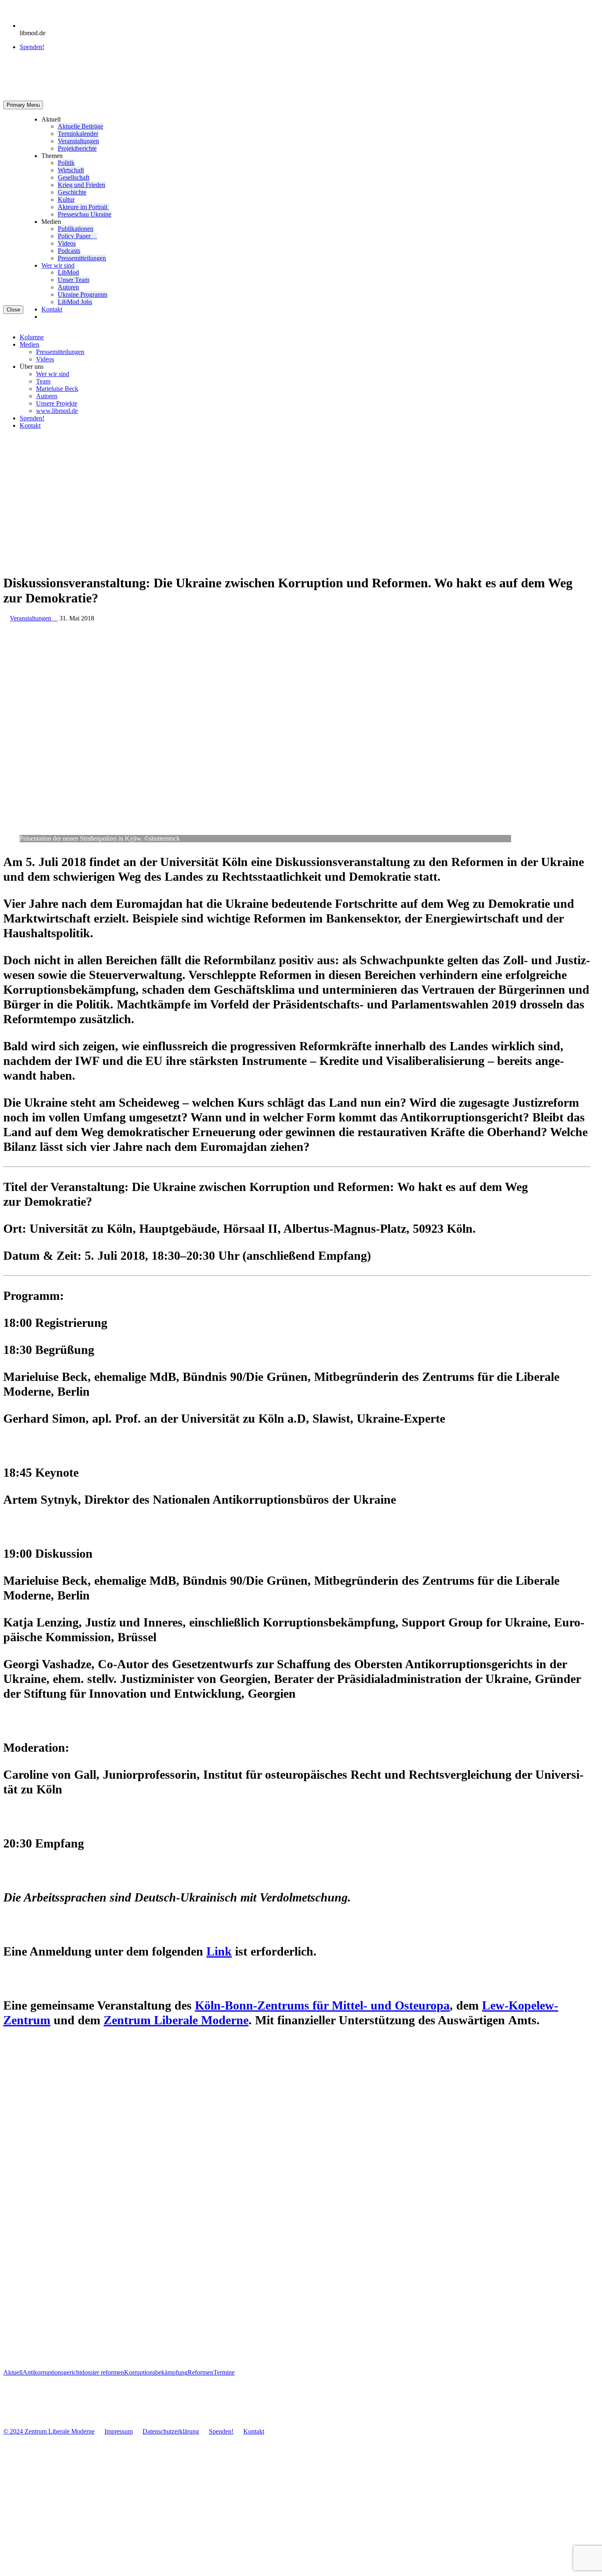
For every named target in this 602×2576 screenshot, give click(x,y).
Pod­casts (69, 251)
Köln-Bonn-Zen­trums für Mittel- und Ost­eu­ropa (322, 2005)
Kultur (66, 200)
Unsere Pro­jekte (57, 403)
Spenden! (32, 47)
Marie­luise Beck (57, 389)
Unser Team (74, 280)
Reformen (200, 2372)
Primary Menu (23, 105)
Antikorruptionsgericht (52, 2372)
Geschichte (72, 192)
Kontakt (52, 309)
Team (43, 381)
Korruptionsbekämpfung (156, 2372)
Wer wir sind (58, 265)
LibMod (68, 272)
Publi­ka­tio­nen (76, 229)
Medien (29, 344)
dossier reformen (103, 2372)
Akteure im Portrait (83, 207)
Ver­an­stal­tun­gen (78, 141)
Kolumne (32, 337)
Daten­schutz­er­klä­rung (171, 2431)
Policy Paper (77, 236)
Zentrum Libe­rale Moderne (176, 2020)
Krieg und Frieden (81, 185)
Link (219, 1951)
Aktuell (13, 2372)
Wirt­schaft (71, 170)
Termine (224, 2372)
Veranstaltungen (34, 618)
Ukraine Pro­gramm (83, 294)
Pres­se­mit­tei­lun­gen (82, 258)
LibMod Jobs (75, 302)
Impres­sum (119, 2431)
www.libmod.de (57, 411)
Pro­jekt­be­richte (77, 148)
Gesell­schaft (74, 177)
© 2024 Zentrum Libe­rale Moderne (49, 2431)
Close (13, 310)
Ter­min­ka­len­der (78, 134)
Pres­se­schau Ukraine (85, 214)
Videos (67, 243)
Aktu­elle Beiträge (80, 126)
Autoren (68, 287)
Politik (66, 163)
